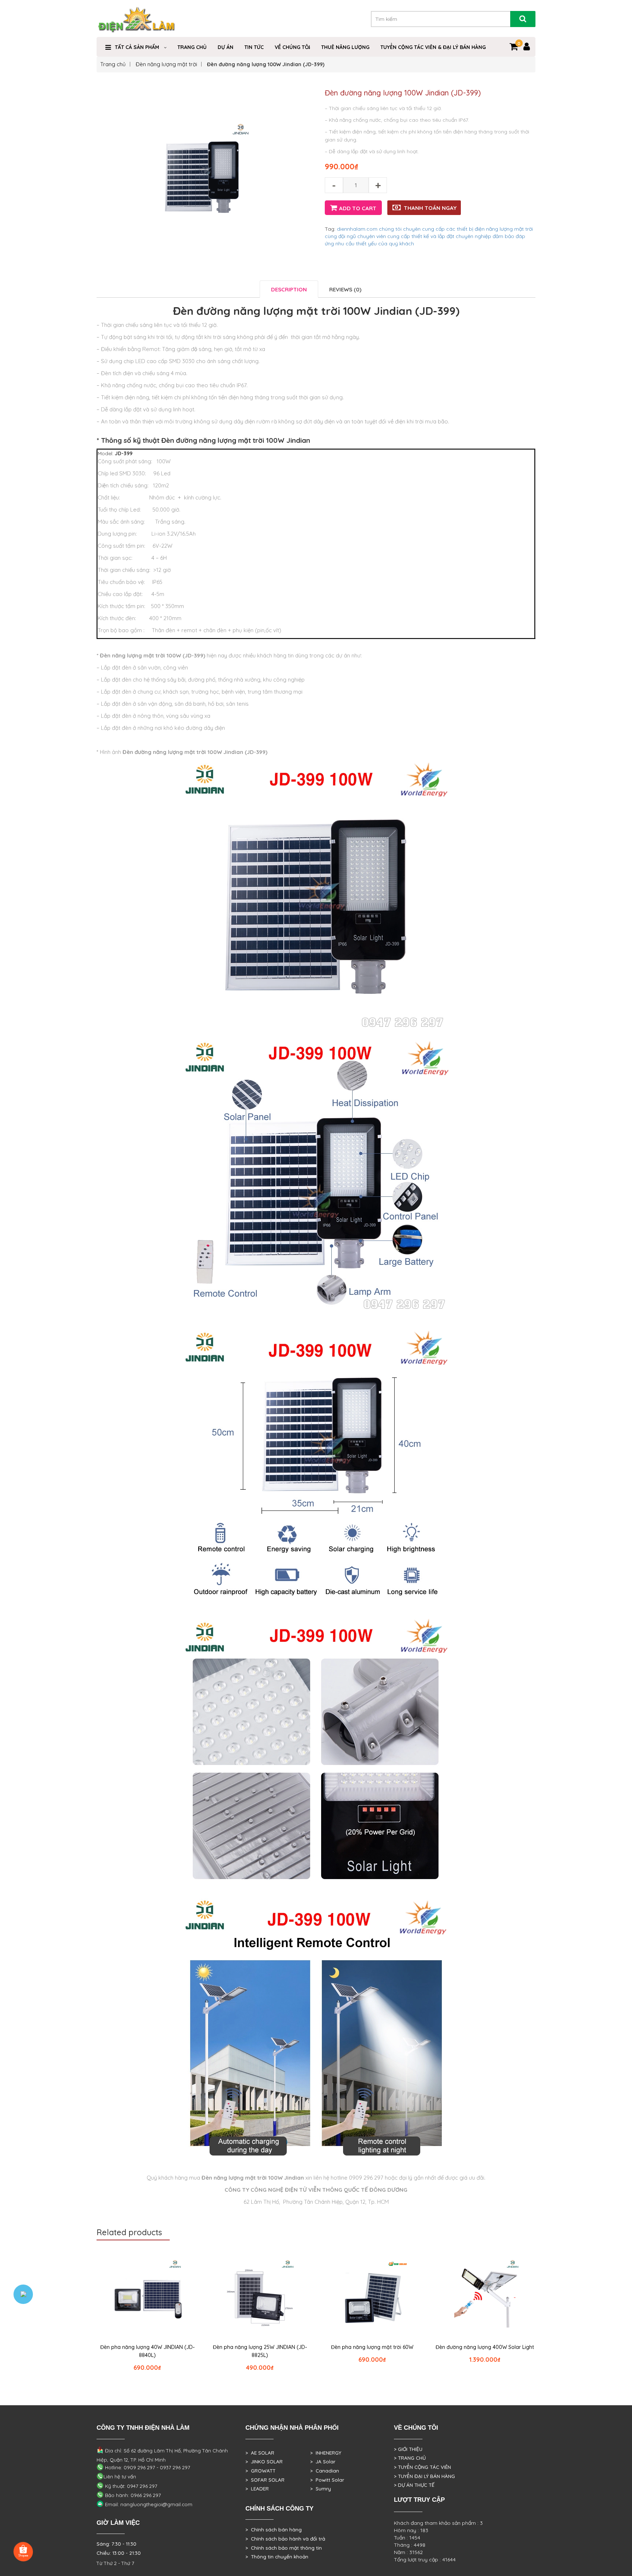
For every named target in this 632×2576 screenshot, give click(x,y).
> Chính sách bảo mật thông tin (284, 2548)
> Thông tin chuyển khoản (277, 2557)
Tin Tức (254, 47)
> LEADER (257, 2489)
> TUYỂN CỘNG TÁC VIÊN (422, 2467)
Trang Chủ (192, 47)
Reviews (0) (345, 289)
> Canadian (325, 2471)
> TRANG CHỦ (410, 2458)
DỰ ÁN (225, 47)
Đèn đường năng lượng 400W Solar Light (485, 2347)
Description (289, 289)
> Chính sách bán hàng (274, 2530)
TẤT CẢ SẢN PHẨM (137, 47)
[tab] (289, 289)
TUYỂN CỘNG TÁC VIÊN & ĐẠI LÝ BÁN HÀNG (433, 47)
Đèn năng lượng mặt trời (166, 64)
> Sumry (321, 2489)
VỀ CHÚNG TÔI (292, 47)
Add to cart (358, 208)
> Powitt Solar (327, 2480)
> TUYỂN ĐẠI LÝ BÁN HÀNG (424, 2476)
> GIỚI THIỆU (408, 2449)
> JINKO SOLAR (264, 2462)
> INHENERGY (326, 2453)
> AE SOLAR (260, 2453)
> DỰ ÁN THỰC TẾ (414, 2485)
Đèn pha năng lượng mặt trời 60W (372, 2347)
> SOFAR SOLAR (265, 2480)
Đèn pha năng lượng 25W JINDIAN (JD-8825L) (260, 2351)
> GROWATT (260, 2471)
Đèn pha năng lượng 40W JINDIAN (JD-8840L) (147, 2351)
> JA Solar (323, 2462)
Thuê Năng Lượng (345, 47)
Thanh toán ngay (430, 208)
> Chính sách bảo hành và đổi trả (285, 2539)
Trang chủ (113, 64)
